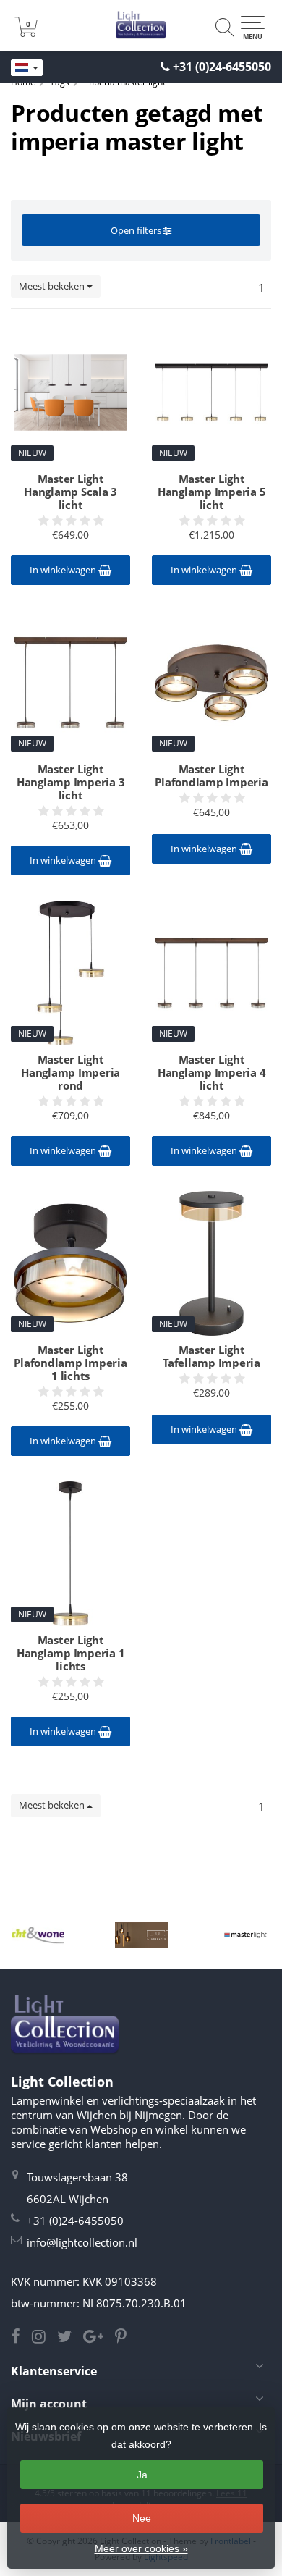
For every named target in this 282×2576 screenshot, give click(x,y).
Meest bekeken (53, 286)
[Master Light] (245, 1935)
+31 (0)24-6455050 (222, 67)
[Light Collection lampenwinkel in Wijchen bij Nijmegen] (141, 25)
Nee (142, 2518)
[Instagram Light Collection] (44, 2338)
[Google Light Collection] (99, 2338)
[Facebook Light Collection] (21, 2338)
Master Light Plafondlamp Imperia (211, 775)
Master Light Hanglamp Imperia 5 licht (212, 492)
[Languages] (27, 68)
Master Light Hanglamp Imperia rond (70, 1072)
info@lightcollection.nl (82, 2242)
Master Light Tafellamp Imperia (211, 1356)
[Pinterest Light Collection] (125, 2338)
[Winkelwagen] (26, 33)
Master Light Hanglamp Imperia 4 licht (212, 1072)
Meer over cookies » (141, 2548)
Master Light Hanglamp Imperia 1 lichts (71, 1653)
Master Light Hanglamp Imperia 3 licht (71, 782)
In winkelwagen (64, 570)
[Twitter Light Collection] (70, 2338)
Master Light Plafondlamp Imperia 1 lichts (70, 1363)
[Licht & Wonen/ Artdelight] (38, 1935)
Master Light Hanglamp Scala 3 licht (70, 492)
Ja (142, 2475)
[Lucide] (141, 1935)
